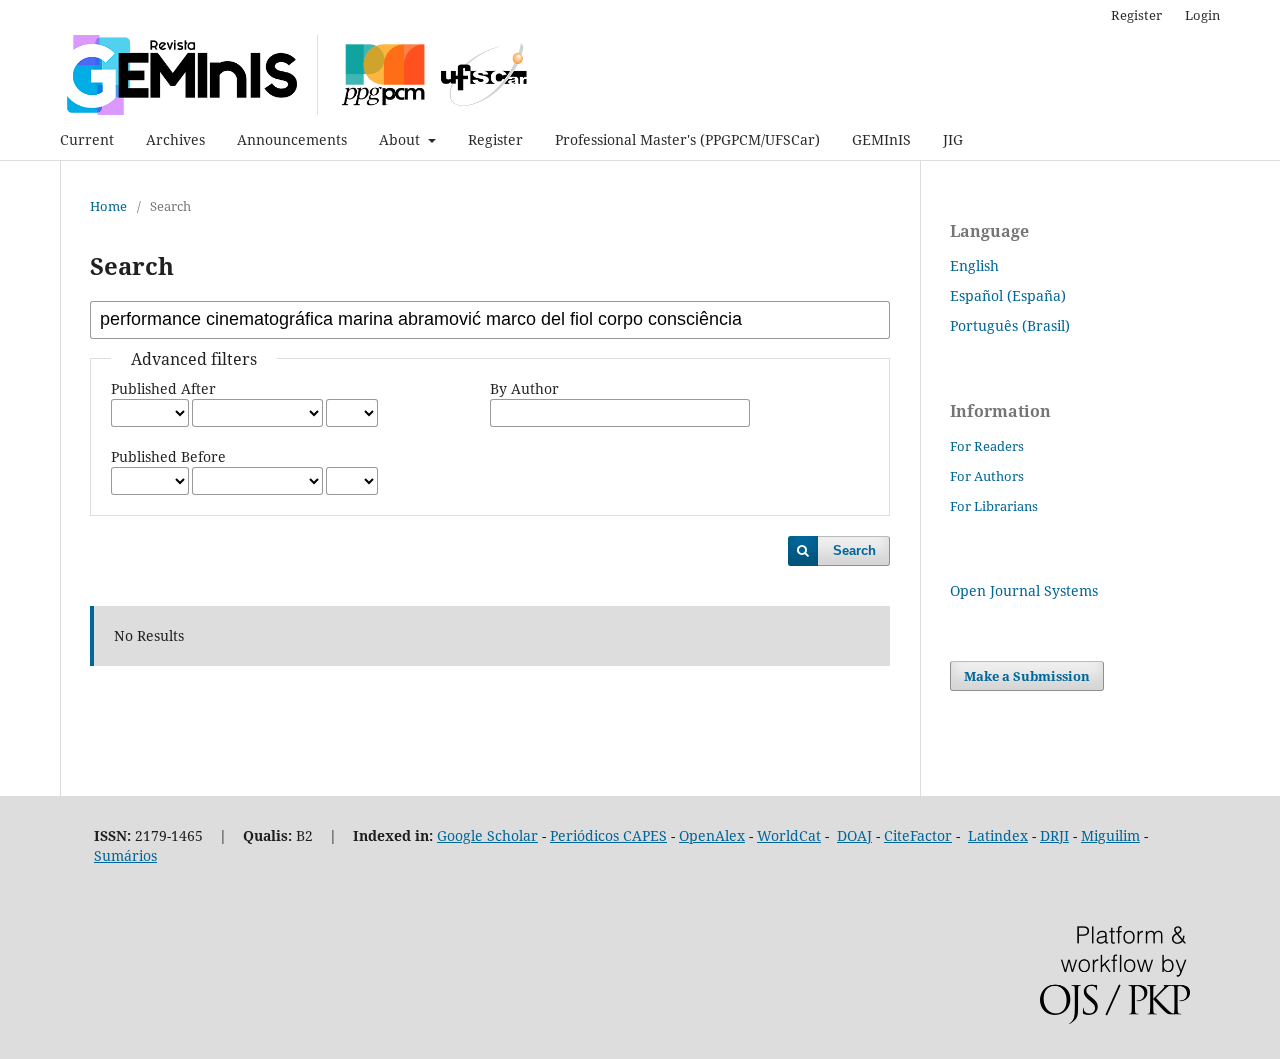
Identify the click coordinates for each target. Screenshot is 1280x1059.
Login (1202, 15)
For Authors (987, 476)
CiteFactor (918, 835)
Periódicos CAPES (608, 835)
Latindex (998, 835)
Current (87, 139)
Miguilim (1110, 835)
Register (495, 139)
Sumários (125, 855)
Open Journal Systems (1024, 590)
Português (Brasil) (1010, 325)
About (401, 139)
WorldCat (789, 835)
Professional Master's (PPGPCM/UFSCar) (687, 139)
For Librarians (994, 506)
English (974, 265)
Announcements (292, 139)
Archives (175, 139)
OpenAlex (712, 835)
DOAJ (854, 835)
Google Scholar (487, 835)
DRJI (1054, 835)
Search (854, 550)
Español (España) (1008, 295)
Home (108, 206)
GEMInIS (881, 139)
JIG (953, 139)
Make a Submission (1027, 676)
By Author (524, 388)
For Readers (987, 446)
